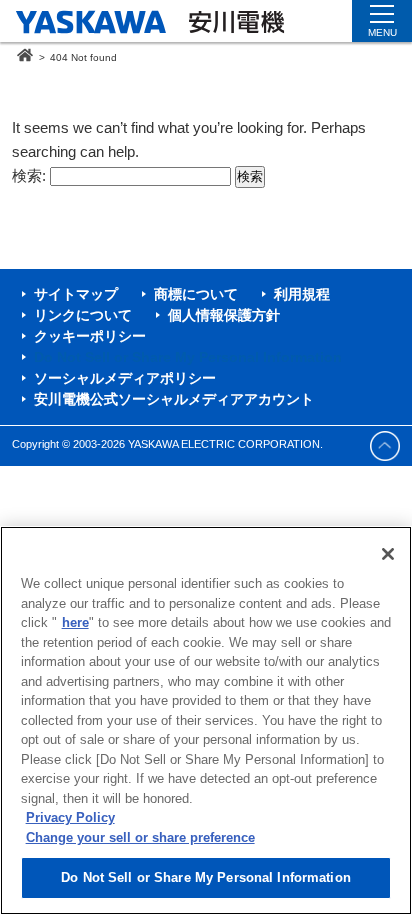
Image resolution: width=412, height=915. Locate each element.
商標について (196, 294)
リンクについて (83, 315)
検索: (29, 175)
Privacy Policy (70, 817)
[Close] (388, 554)
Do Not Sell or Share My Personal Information (206, 877)
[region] (206, 720)
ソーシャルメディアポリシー (125, 378)
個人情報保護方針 (224, 315)
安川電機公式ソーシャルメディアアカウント (174, 399)
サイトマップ (76, 294)
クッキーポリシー (90, 336)
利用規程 (302, 294)
